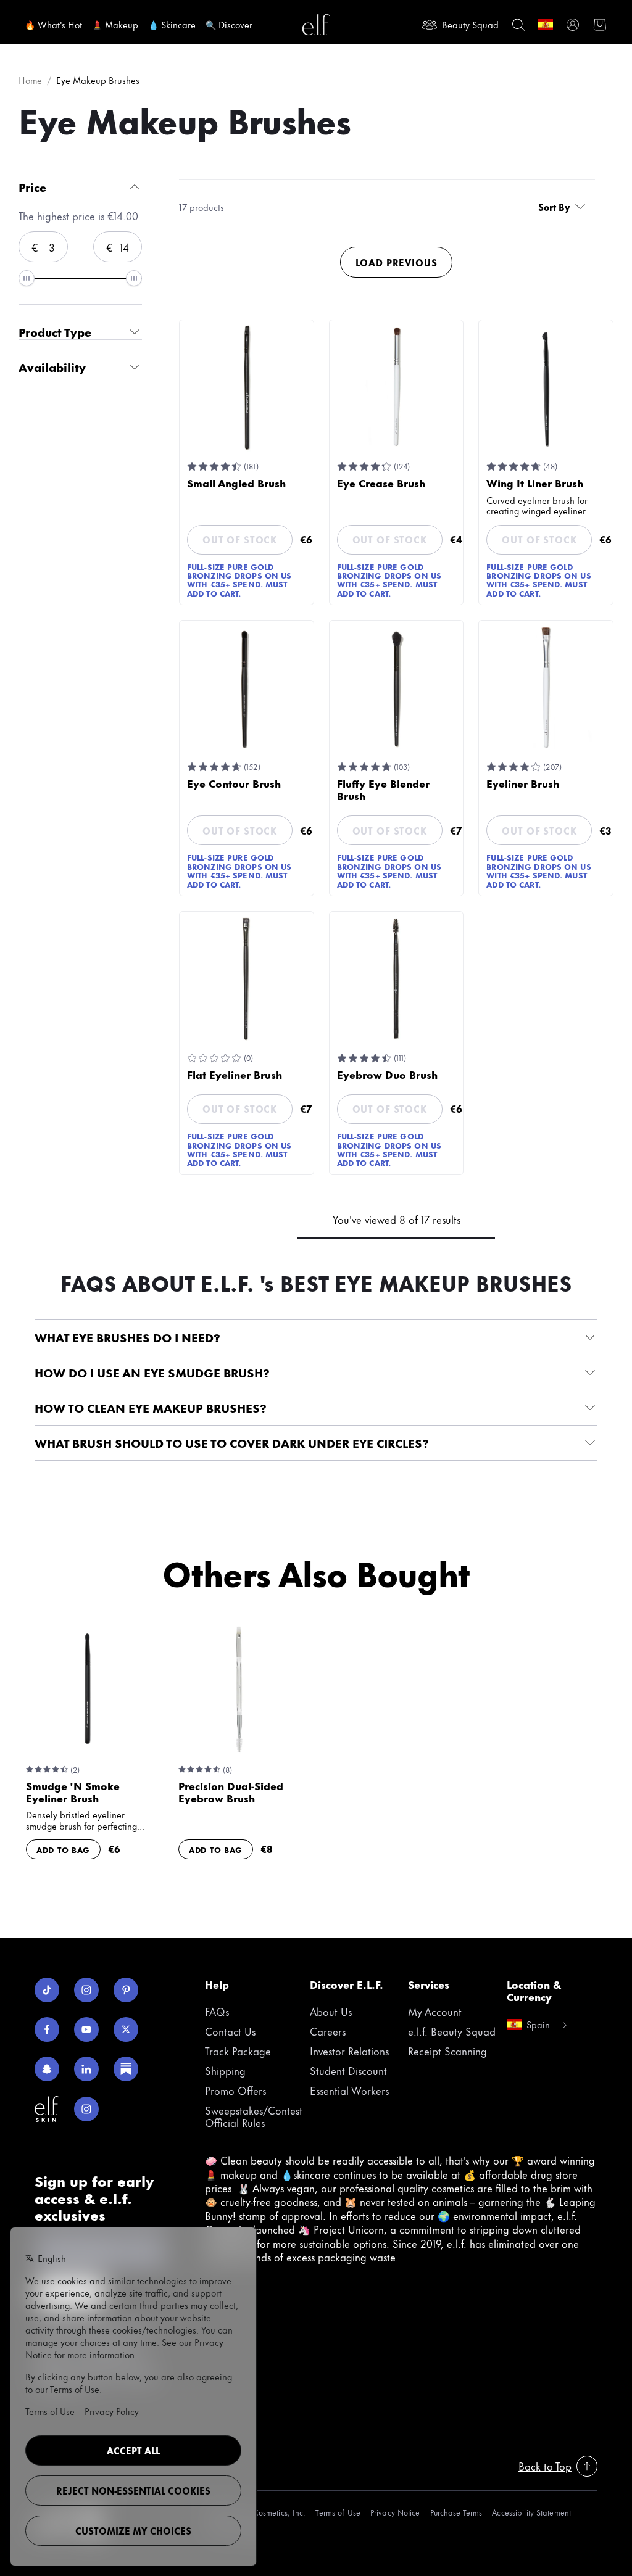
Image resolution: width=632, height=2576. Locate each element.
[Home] (316, 25)
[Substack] (126, 2069)
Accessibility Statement (531, 2512)
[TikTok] (47, 1990)
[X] (126, 2029)
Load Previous (397, 262)
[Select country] (546, 25)
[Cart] (600, 25)
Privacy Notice (395, 2512)
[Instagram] (86, 1990)
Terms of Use (338, 2512)
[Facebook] (47, 2029)
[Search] (518, 25)
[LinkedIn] (86, 2069)
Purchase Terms (456, 2512)
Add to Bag (63, 1849)
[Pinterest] (126, 1990)
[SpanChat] (47, 2069)
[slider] (27, 278)
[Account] (573, 25)
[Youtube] (86, 2029)
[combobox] (564, 207)
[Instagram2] (86, 2109)
